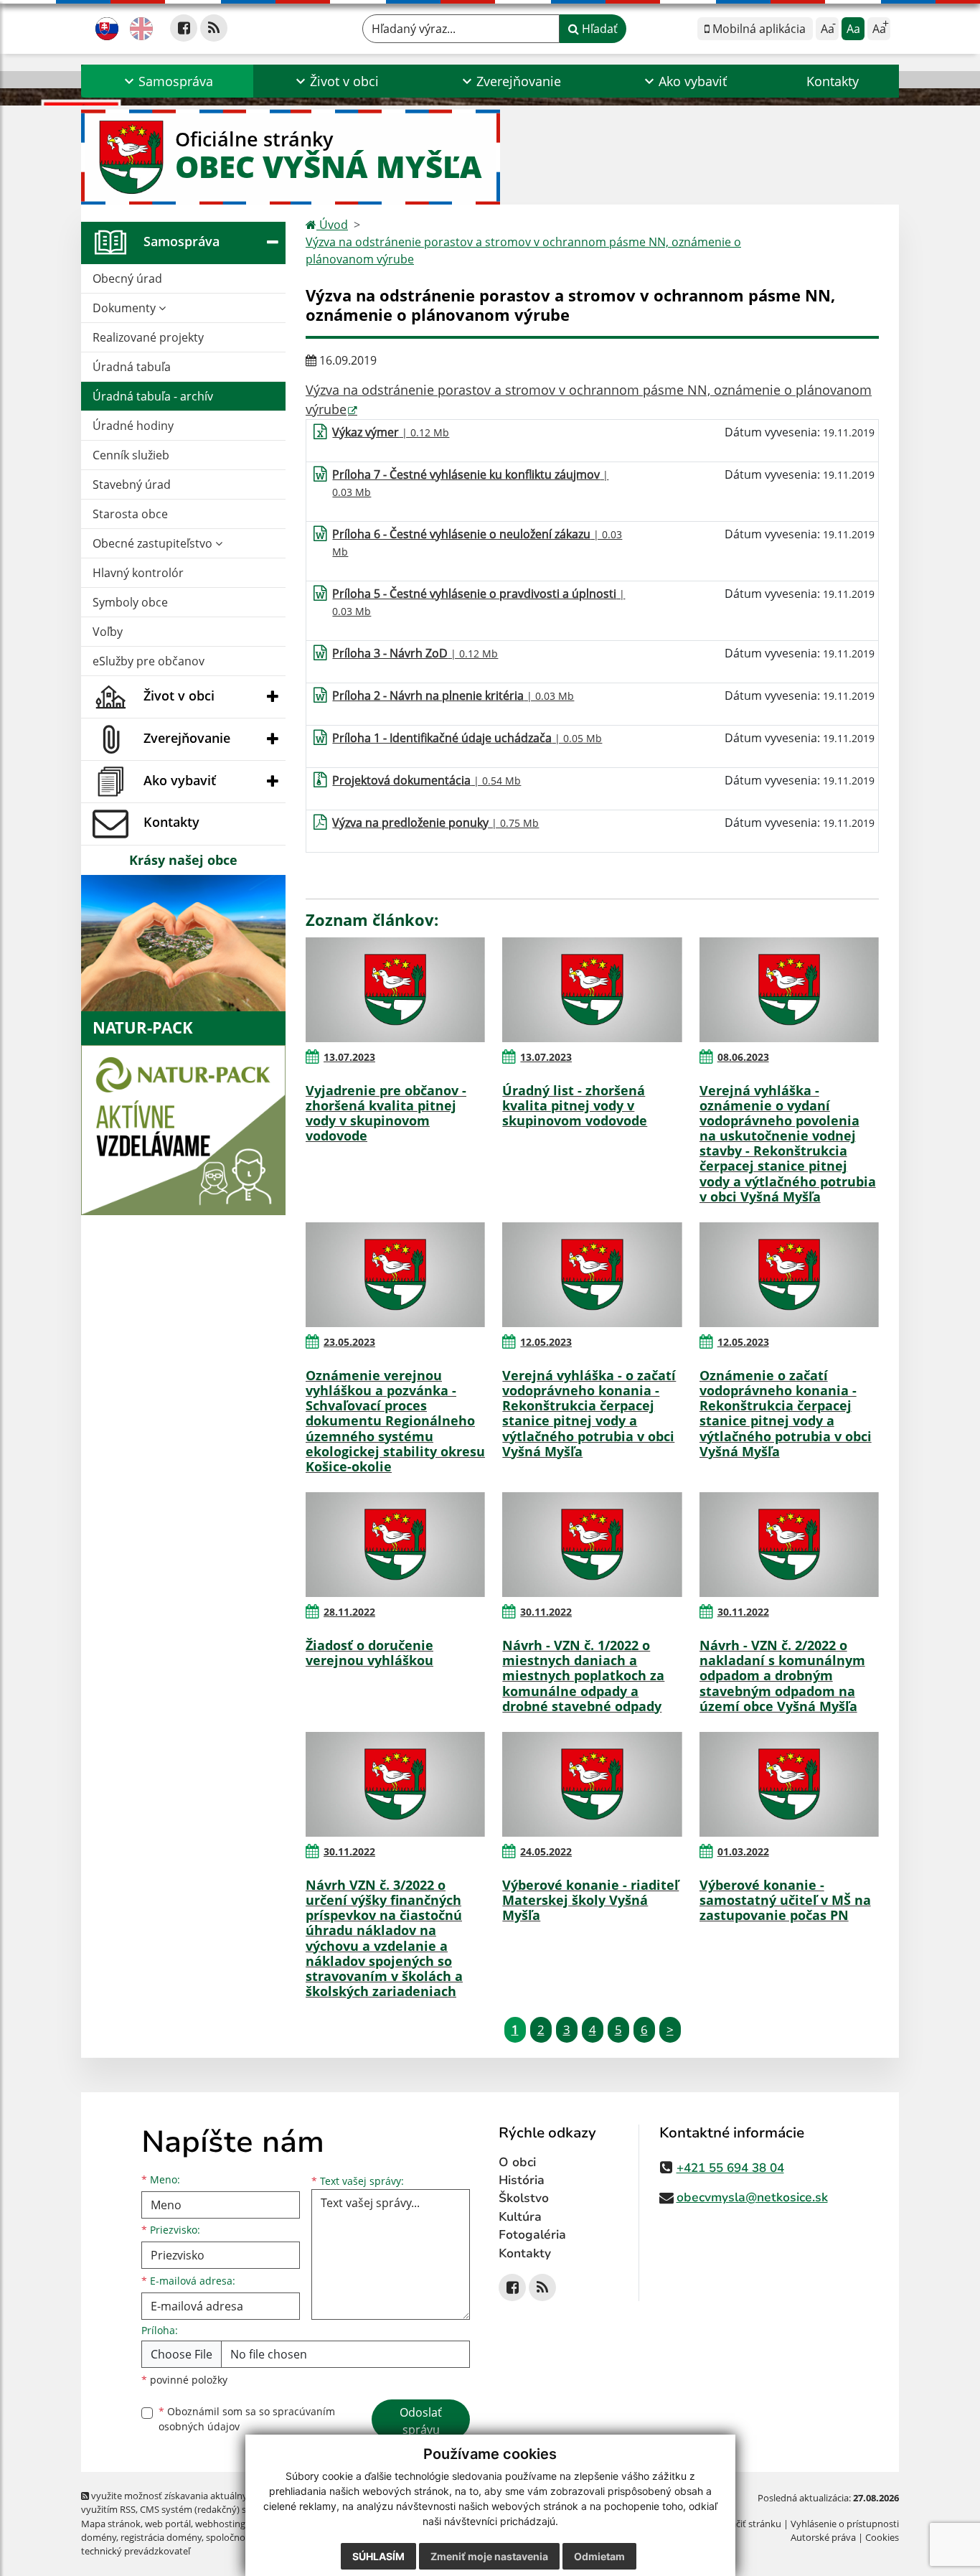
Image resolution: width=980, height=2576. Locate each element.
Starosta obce (130, 514)
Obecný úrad (127, 278)
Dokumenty (126, 308)
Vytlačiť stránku (748, 2524)
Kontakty (833, 81)
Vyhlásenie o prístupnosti (845, 2524)
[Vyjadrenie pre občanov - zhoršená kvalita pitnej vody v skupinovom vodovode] (395, 990)
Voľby (108, 632)
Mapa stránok (111, 2524)
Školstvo (524, 2198)
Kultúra (520, 2217)
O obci (517, 2162)
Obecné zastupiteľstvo (154, 543)
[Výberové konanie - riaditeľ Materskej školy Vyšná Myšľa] (592, 1784)
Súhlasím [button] (378, 2556)
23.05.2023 (349, 1342)
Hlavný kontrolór (138, 573)
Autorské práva (823, 2537)
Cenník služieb (131, 455)
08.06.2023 (743, 1057)
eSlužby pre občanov (149, 661)
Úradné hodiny (133, 426)
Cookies (882, 2537)
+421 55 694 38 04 (730, 2168)
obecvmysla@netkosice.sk (752, 2197)
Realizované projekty (148, 337)
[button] (167, 81)
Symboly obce (130, 602)
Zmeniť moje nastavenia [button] (489, 2556)
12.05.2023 (546, 1342)
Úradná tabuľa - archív (153, 396)
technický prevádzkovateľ (136, 2551)
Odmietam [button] (599, 2556)
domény (99, 2537)
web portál (168, 2524)
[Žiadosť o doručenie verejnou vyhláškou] (395, 1545)
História (522, 2180)
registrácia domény (161, 2537)
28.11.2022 (349, 1612)
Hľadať (598, 29)
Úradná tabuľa (132, 367)
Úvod (332, 225)
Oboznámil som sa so (247, 2419)
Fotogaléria (532, 2235)
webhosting (220, 2524)
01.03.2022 (743, 1851)
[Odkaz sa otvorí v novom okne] (184, 28)
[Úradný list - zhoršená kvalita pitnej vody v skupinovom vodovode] (592, 990)
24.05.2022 (546, 1851)
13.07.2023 (349, 1057)
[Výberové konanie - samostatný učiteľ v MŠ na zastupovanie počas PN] (789, 1784)
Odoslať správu (421, 2421)
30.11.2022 (546, 1612)
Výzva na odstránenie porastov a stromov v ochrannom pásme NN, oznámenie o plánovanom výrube (523, 250)
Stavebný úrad (132, 484)
